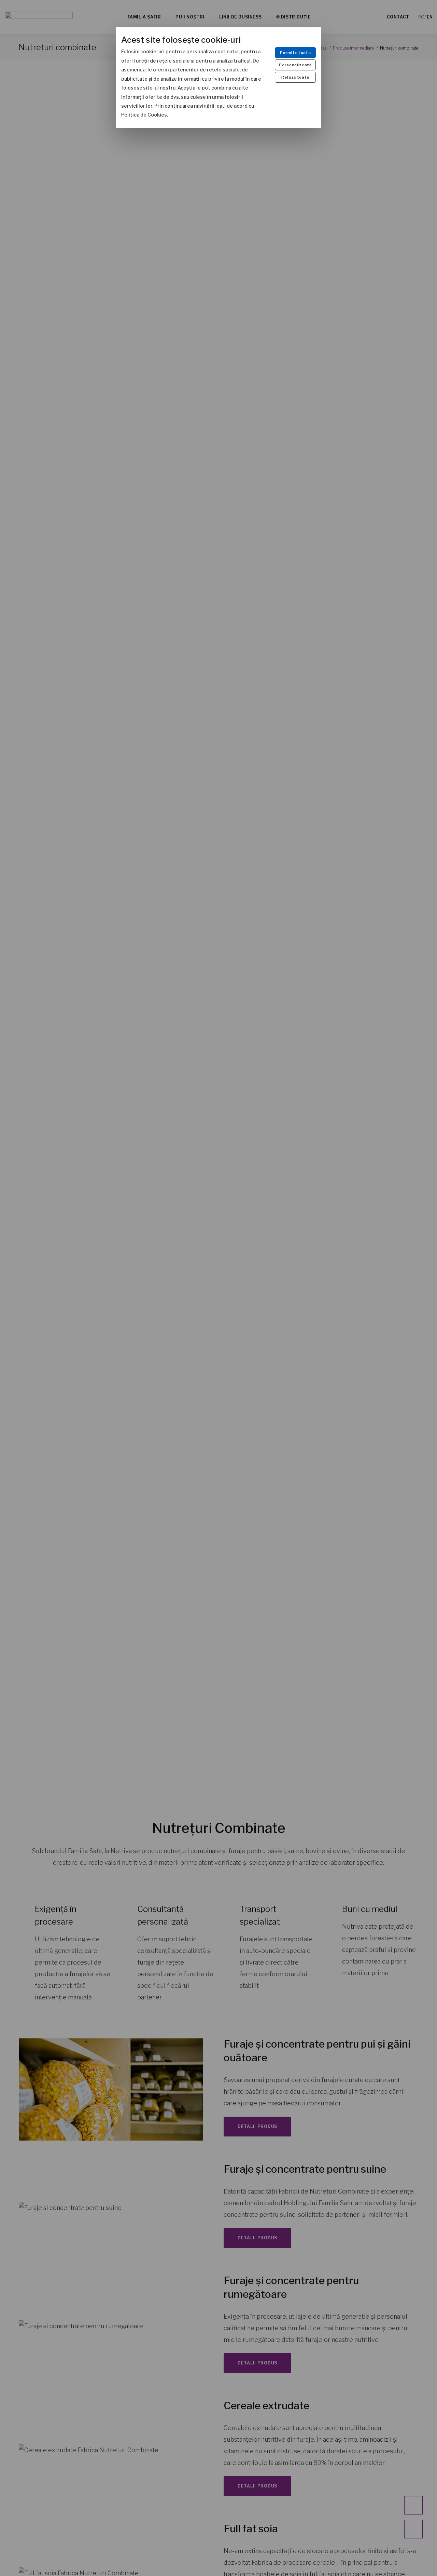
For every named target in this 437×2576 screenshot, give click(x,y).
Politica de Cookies (144, 115)
